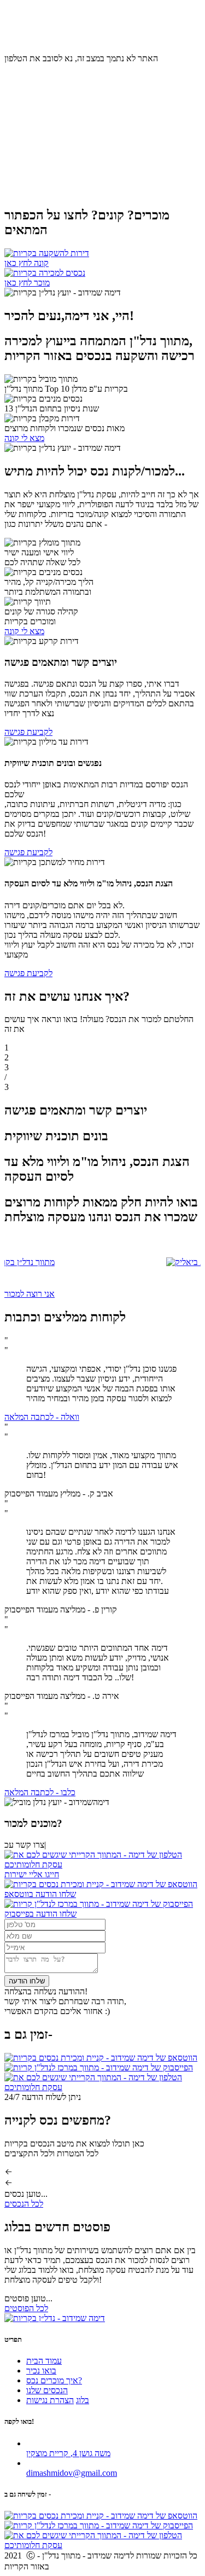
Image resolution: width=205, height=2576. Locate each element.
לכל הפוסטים (26, 2308)
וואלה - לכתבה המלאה (42, 1417)
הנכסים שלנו (47, 2390)
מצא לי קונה (24, 438)
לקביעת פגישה (28, 732)
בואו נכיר (126, 29)
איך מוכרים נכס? (81, 29)
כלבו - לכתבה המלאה (40, 1792)
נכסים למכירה (28, 29)
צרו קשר (19, 39)
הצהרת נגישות (50, 2400)
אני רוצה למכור (30, 1294)
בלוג (42, 39)
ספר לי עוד (22, 182)
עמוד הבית (161, 29)
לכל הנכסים (24, 2204)
